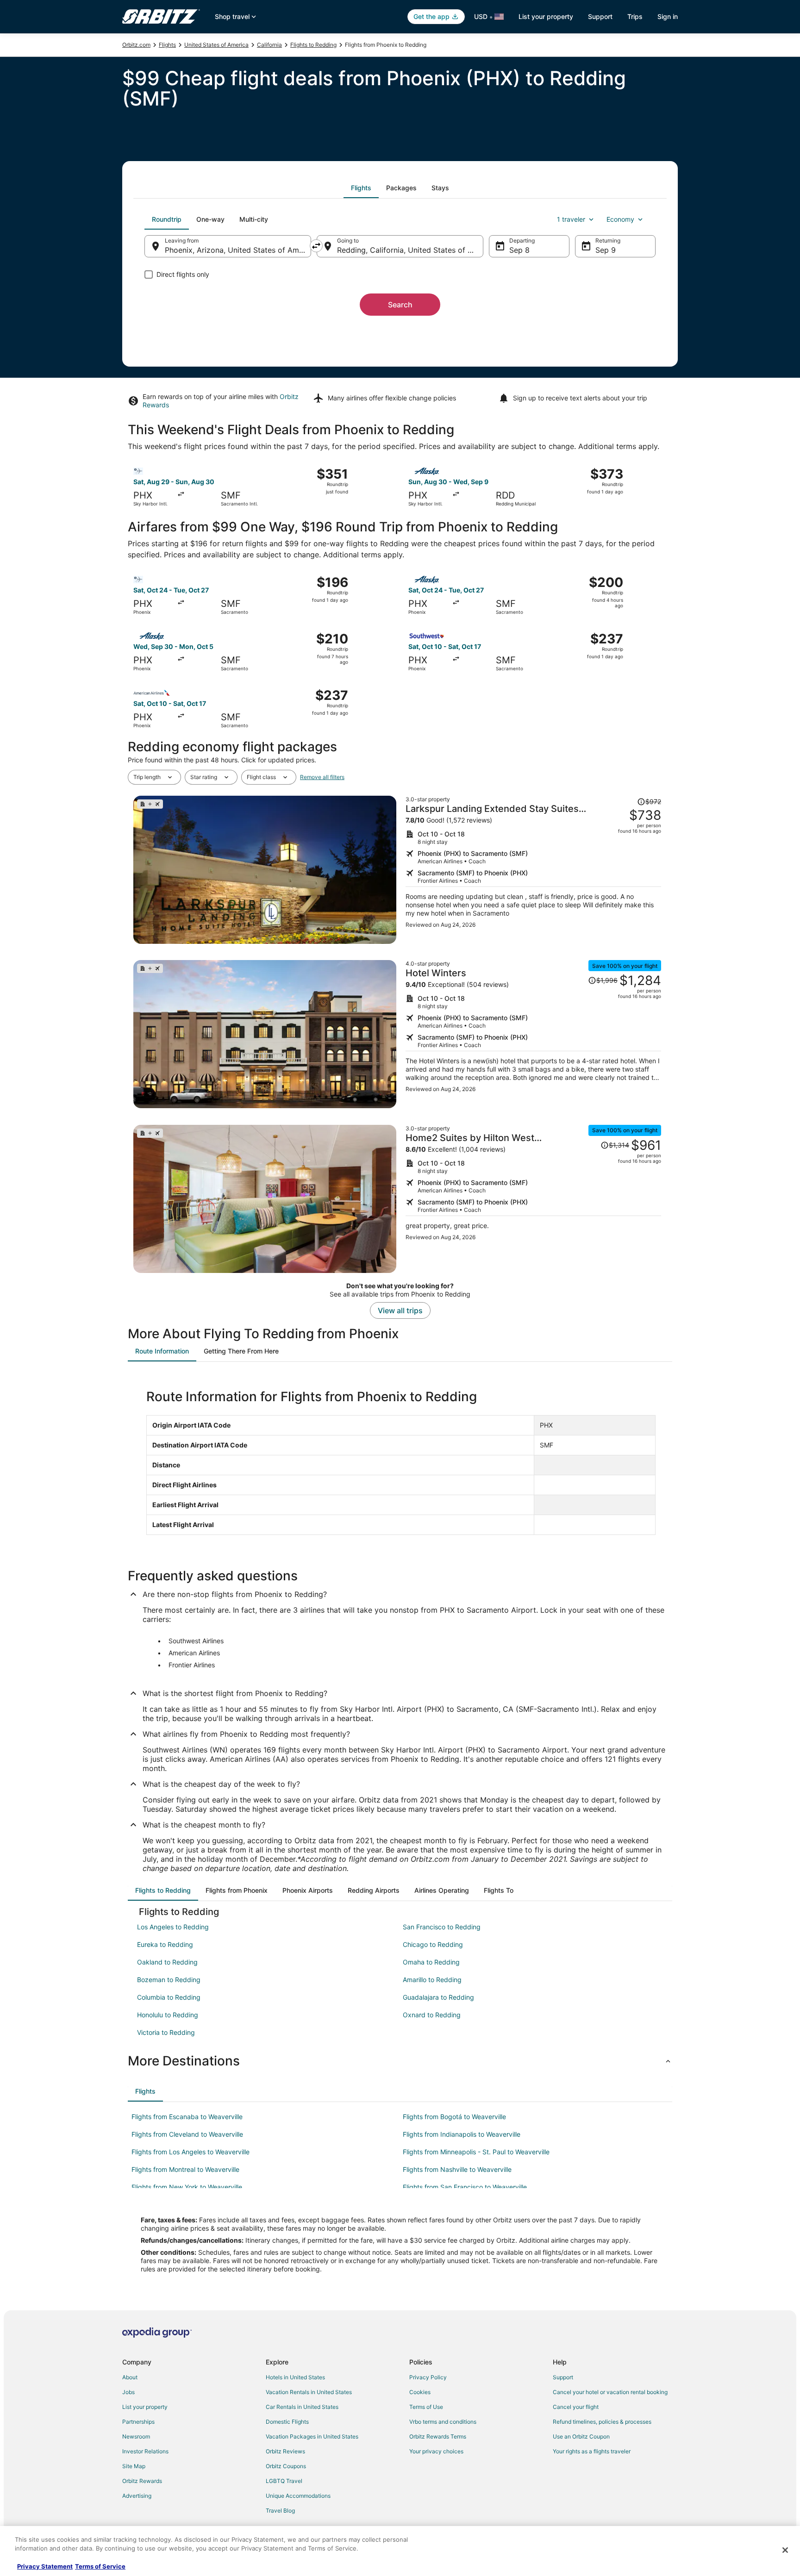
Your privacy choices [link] (436, 2451)
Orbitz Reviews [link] (285, 2451)
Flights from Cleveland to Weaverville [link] (187, 2134)
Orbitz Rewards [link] (142, 2481)
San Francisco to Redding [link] (442, 1927)
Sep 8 (519, 250)
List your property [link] (145, 2407)
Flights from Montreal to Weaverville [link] (185, 2169)
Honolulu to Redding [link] (168, 2015)
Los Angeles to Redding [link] (173, 1927)
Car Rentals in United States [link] (302, 2407)
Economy (620, 219)
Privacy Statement (45, 2566)
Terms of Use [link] (426, 2407)
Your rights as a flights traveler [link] (592, 2451)
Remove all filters (322, 777)
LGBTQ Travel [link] (284, 2481)
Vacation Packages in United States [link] (312, 2436)
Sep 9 (606, 250)
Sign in (668, 16)
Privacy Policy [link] (428, 2377)
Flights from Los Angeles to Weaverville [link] (191, 2152)
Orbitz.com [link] (136, 45)
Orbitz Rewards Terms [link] (438, 2436)
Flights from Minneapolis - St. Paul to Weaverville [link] (476, 2152)
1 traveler (571, 219)
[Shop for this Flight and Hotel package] (533, 870)
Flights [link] (167, 45)
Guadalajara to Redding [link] (438, 1997)
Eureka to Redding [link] (165, 1944)
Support (600, 16)
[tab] (361, 188)
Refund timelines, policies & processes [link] (602, 2422)
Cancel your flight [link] (576, 2407)
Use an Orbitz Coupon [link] (581, 2436)
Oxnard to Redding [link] (432, 2015)
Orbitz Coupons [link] (286, 2466)
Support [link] (563, 2377)
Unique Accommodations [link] (298, 2496)
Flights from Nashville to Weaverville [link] (457, 2169)
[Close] (785, 2550)
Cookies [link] (420, 2392)
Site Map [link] (134, 2466)
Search (400, 305)
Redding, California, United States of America (410, 250)
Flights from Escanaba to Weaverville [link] (187, 2117)
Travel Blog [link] (280, 2511)
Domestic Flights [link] (287, 2422)
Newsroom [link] (136, 2436)
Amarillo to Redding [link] (432, 1980)
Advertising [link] (137, 2496)
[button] (400, 2061)
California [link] (269, 45)
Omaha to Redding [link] (431, 1962)
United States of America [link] (216, 45)
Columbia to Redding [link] (169, 1997)
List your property (546, 16)
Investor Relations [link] (145, 2451)
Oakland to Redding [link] (167, 1962)
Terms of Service (100, 2566)
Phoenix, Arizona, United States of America (238, 250)
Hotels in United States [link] (295, 2377)
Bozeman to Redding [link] (169, 1980)
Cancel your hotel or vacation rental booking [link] (610, 2392)
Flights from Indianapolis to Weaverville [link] (462, 2134)
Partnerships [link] (138, 2422)
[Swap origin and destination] (316, 246)
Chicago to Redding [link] (433, 1944)
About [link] (130, 2377)
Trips (635, 16)
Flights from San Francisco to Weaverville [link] (465, 2187)
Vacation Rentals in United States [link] (309, 2392)
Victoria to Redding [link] (166, 2032)
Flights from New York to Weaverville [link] (187, 2187)
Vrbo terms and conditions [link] (443, 2422)
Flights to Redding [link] (313, 45)
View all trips (400, 1310)
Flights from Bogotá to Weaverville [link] (454, 2117)
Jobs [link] (128, 2392)
